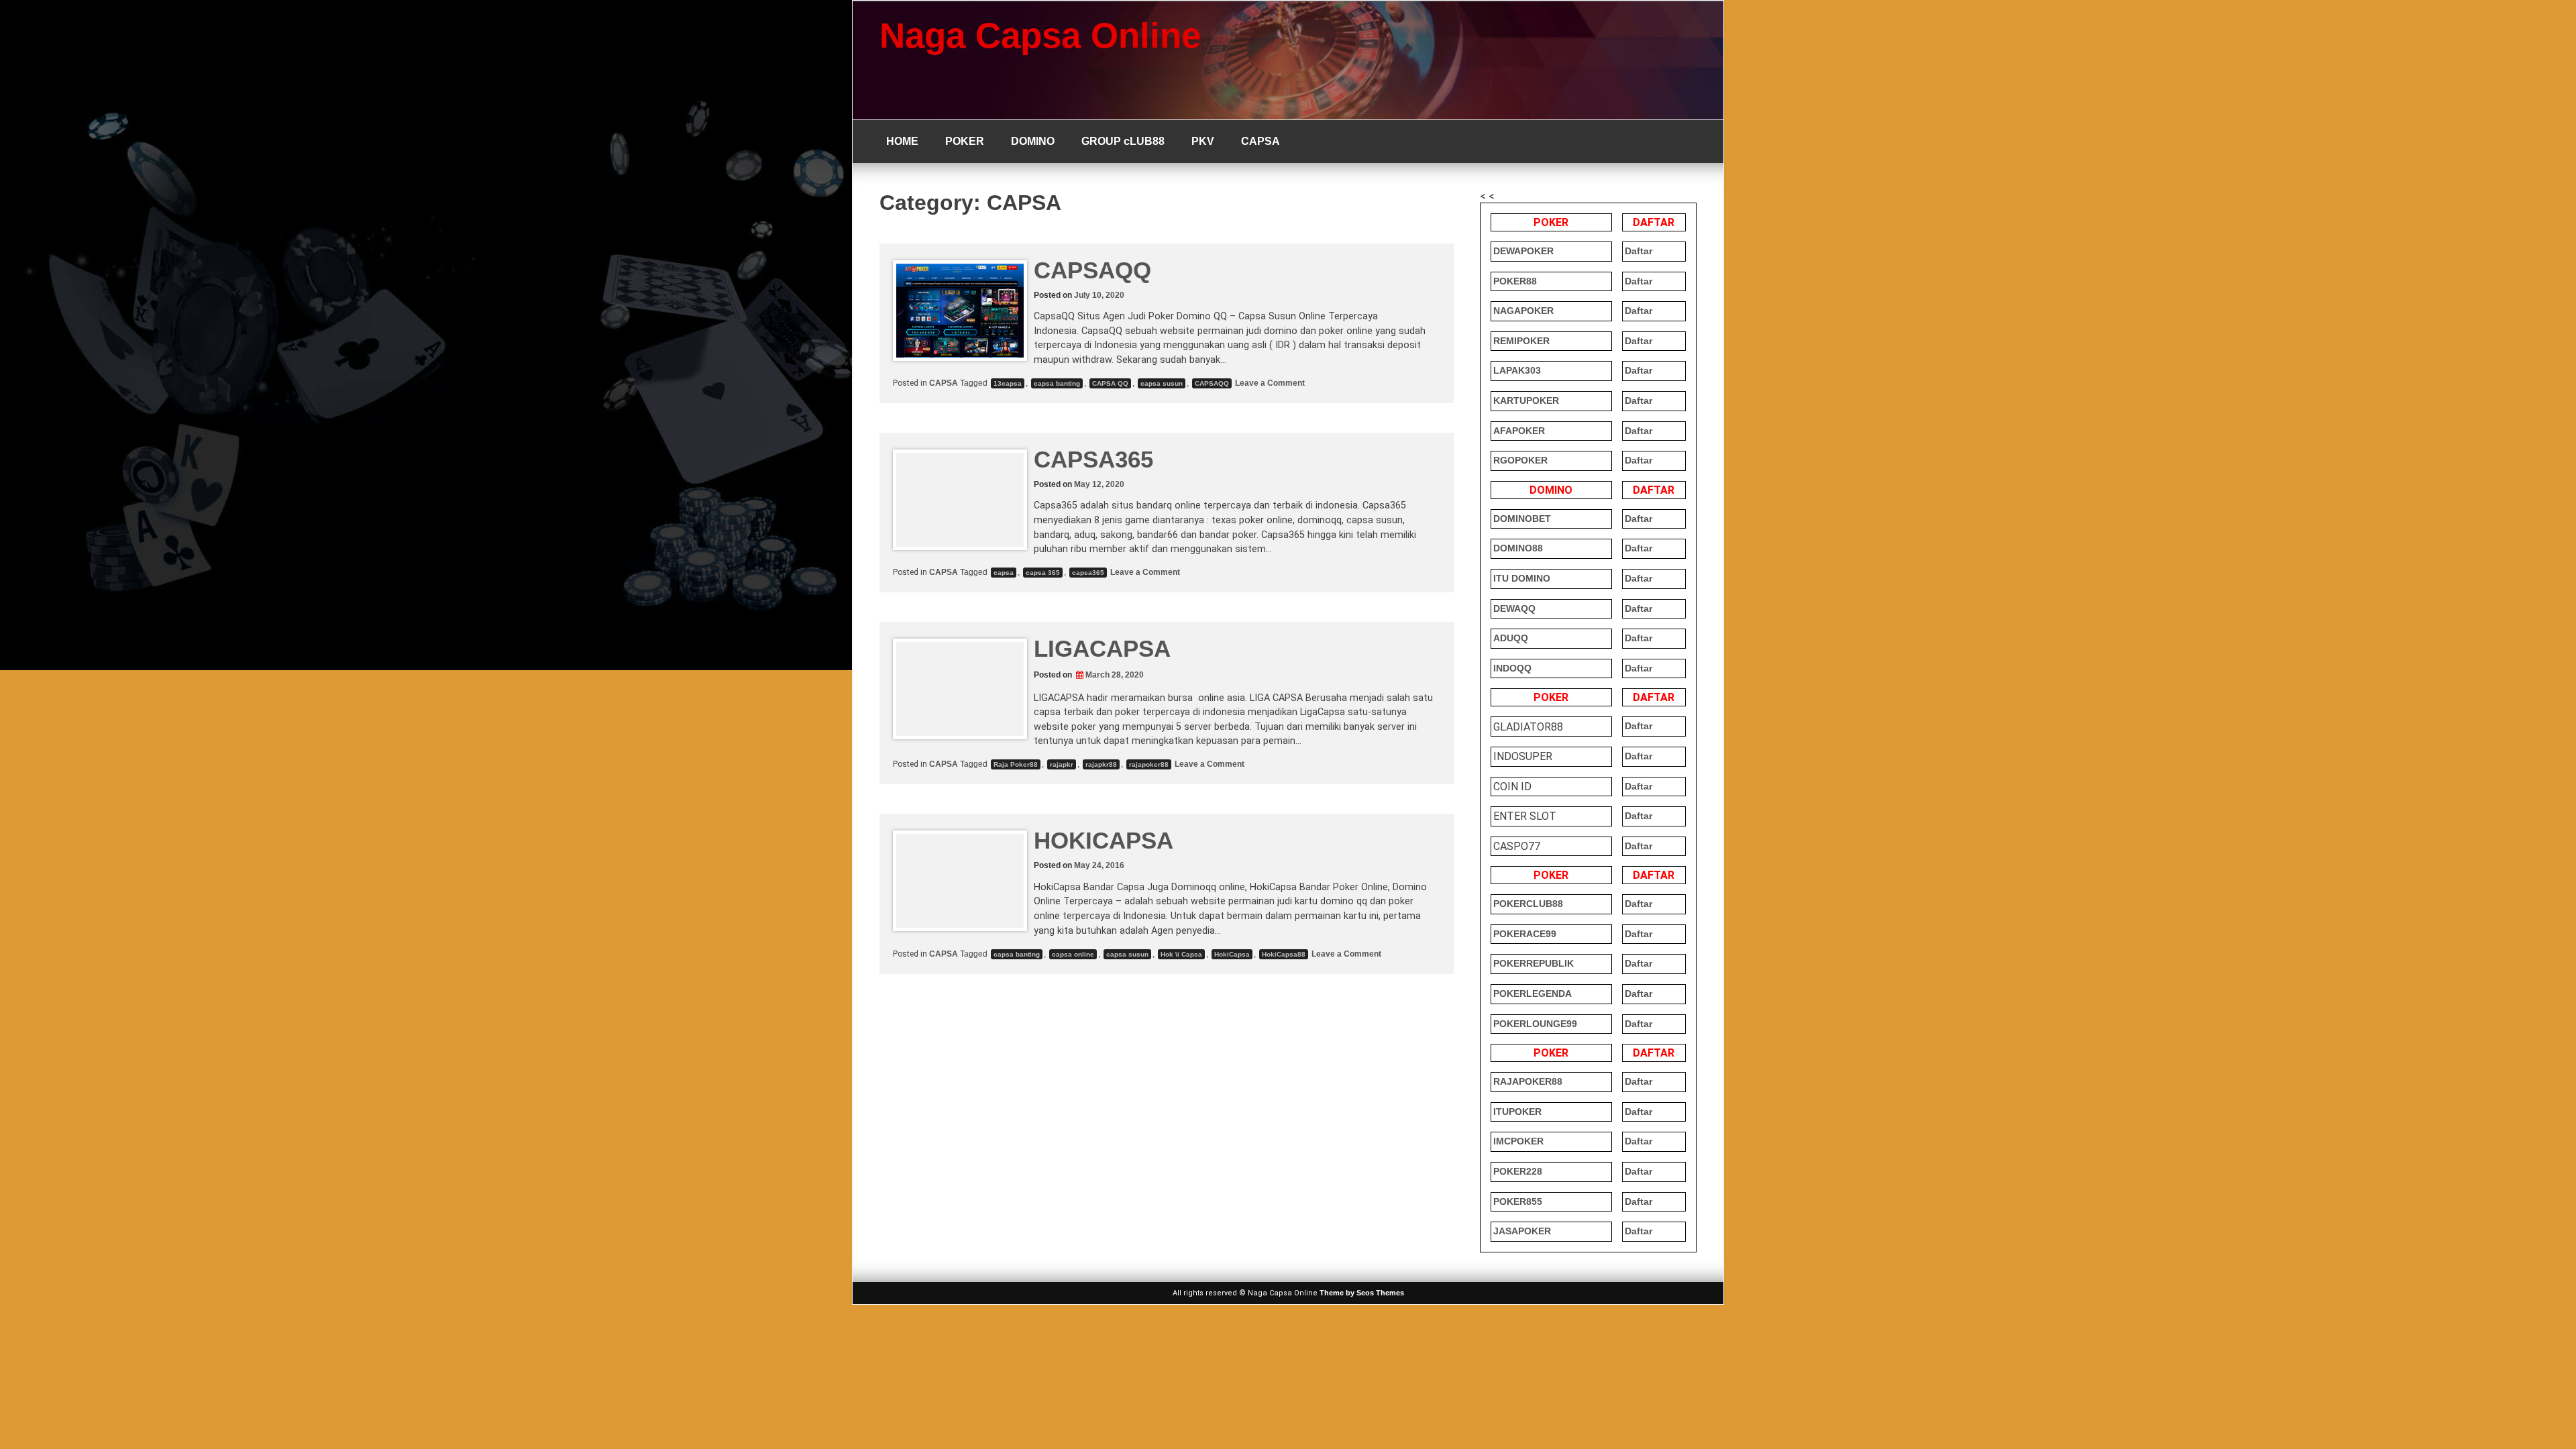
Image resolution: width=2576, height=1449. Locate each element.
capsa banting (1057, 383)
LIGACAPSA (1102, 648)
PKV (1203, 141)
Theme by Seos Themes (1362, 1293)
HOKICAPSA (1104, 840)
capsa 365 (1043, 573)
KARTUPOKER (1526, 400)
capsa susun (1162, 383)
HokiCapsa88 (1284, 954)
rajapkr (1062, 764)
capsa (1004, 573)
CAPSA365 (1093, 459)
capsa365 (1088, 573)
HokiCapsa (1232, 954)
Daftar (1639, 251)
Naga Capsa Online (1040, 35)
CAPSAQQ (1092, 270)
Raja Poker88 (1016, 764)
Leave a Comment (1269, 383)
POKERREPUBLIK (1534, 963)
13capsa (1008, 383)
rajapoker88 (1149, 764)
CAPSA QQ (1110, 383)
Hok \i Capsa (1181, 954)
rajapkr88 (1101, 764)
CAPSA (1260, 141)
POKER (965, 141)
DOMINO (1033, 141)
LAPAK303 (1517, 370)
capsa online (1073, 954)
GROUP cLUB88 (1123, 141)
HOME (902, 141)
